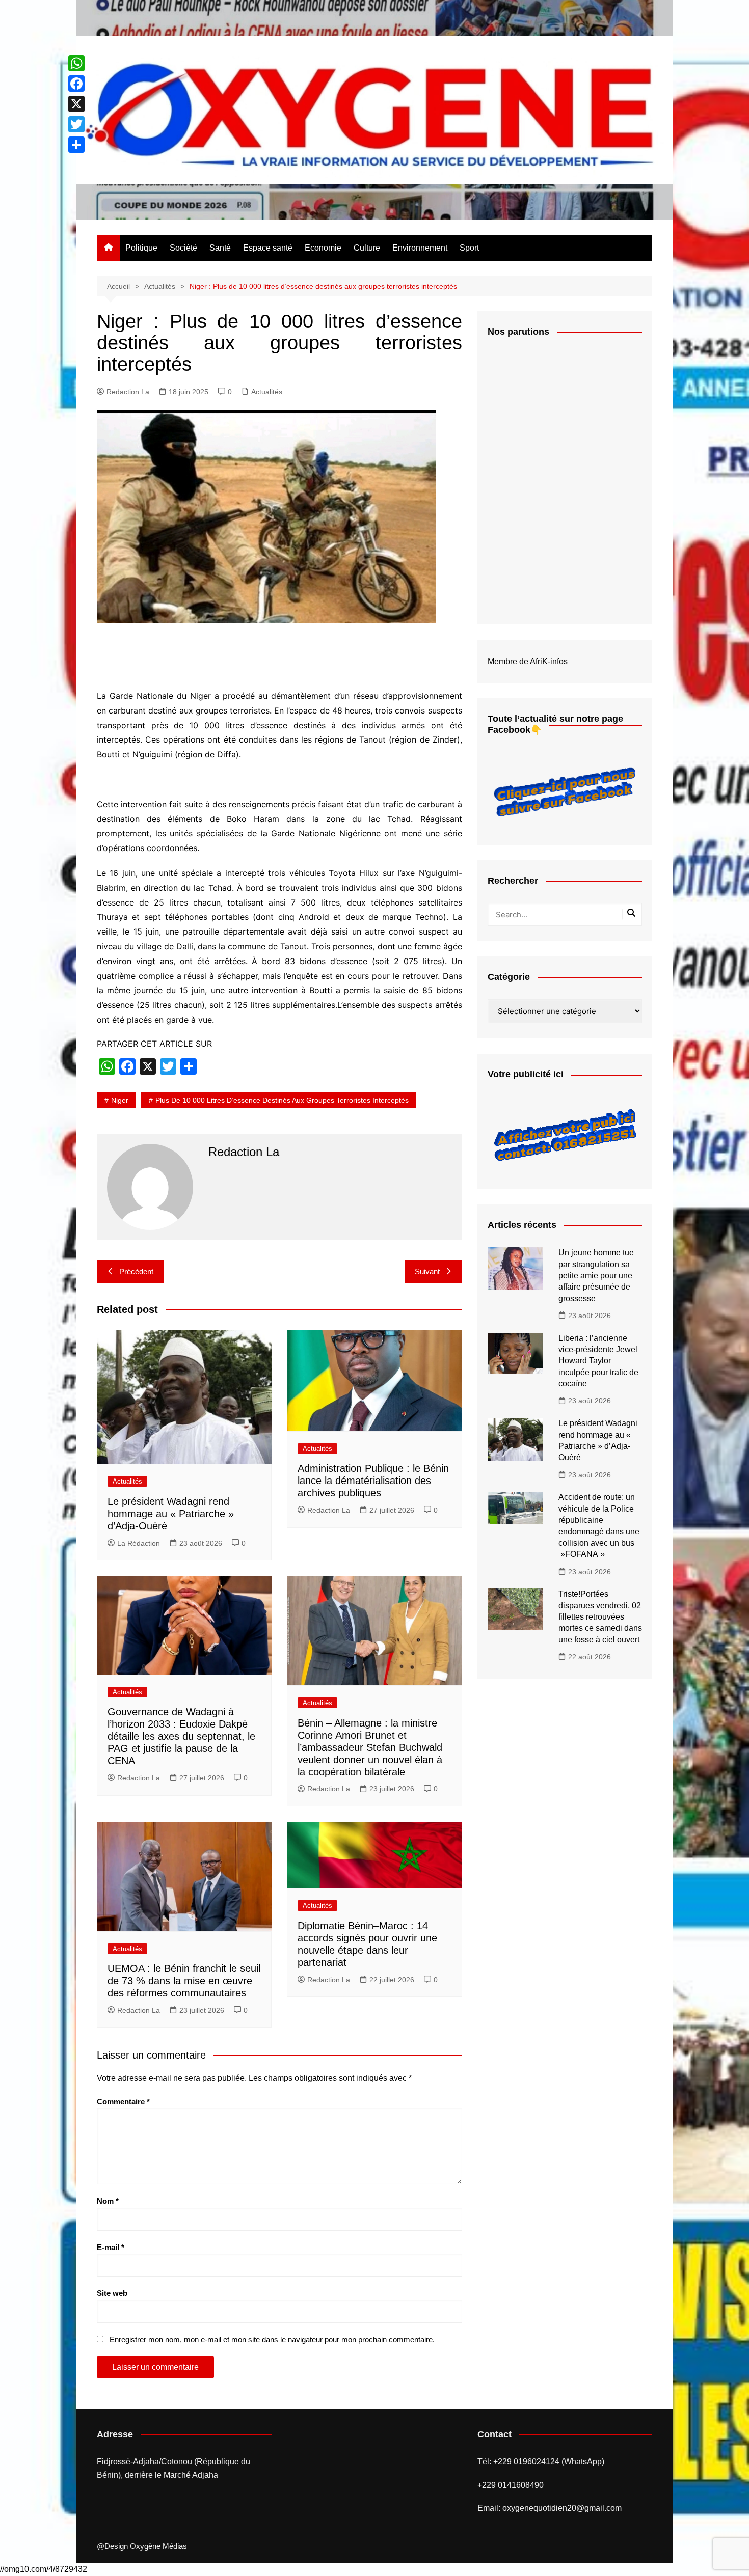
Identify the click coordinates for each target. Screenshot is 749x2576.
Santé (220, 248)
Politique (141, 248)
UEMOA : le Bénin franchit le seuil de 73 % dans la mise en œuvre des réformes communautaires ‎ (184, 1981)
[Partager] (76, 145)
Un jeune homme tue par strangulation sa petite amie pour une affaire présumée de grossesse (596, 1276)
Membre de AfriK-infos (528, 661)
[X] (76, 104)
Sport (469, 248)
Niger (120, 1100)
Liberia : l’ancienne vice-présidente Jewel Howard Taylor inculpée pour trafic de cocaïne (598, 1361)
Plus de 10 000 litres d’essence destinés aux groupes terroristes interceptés (282, 1100)
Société (183, 248)
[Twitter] (76, 124)
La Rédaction (139, 1543)
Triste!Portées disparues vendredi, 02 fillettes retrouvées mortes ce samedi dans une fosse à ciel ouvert (600, 1617)
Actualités (267, 392)
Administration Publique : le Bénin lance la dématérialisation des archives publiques (373, 1481)
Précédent (136, 1271)
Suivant (427, 1271)
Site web (112, 2293)
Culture (367, 248)
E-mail (111, 2247)
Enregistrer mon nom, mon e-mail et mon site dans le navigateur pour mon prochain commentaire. (272, 2339)
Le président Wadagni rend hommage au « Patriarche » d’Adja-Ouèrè (171, 1514)
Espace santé (268, 248)
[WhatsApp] (76, 63)
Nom (108, 2201)
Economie (323, 248)
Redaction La (128, 392)
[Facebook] (76, 84)
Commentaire (123, 2102)
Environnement (420, 248)
